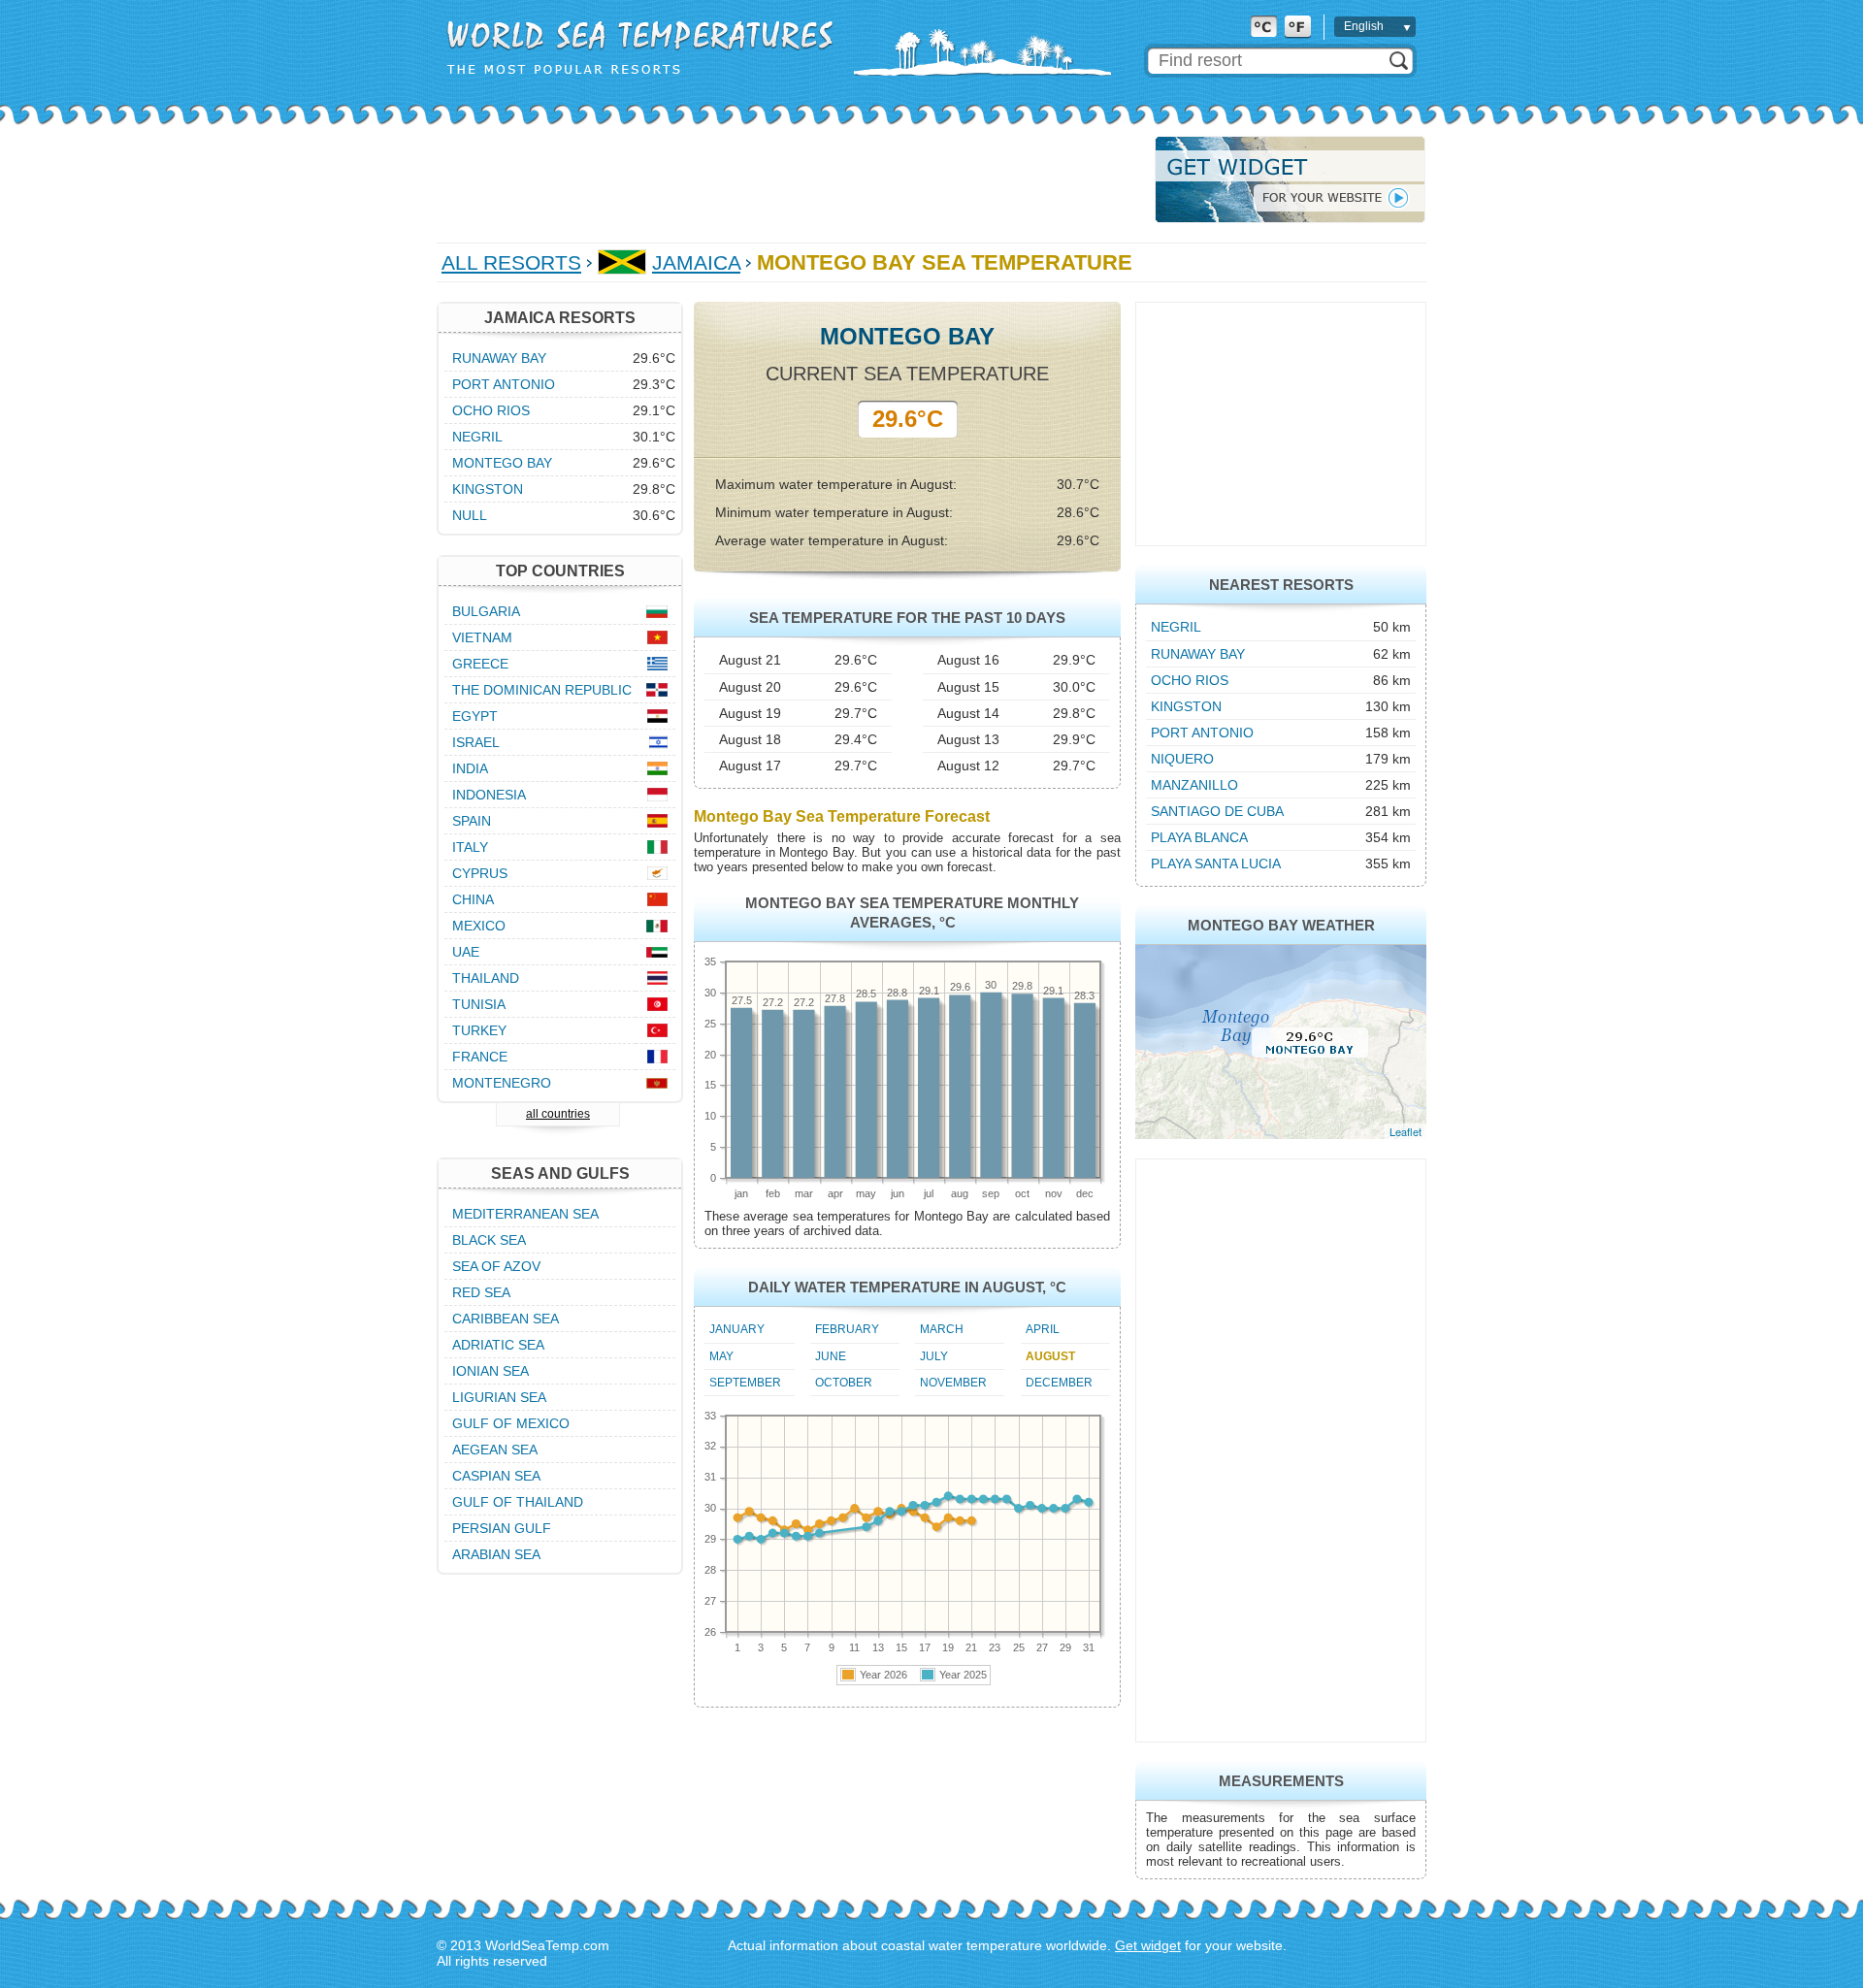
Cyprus (480, 873)
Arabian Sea (496, 1554)
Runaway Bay (1198, 654)
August (1050, 1356)
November (953, 1383)
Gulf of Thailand (518, 1502)
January (737, 1329)
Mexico (479, 926)
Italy (470, 847)
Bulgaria (486, 611)
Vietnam (482, 637)
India (470, 768)
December (1059, 1383)
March (942, 1329)
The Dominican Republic (542, 690)
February (847, 1329)
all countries (558, 1114)
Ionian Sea (490, 1371)
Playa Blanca (1199, 837)
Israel (476, 742)
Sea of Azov (496, 1266)
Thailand (486, 978)
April (1043, 1329)
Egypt (475, 716)
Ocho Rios (1190, 680)
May (721, 1356)
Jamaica (696, 262)
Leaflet (1405, 1131)
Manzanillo (1194, 785)
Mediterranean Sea (525, 1214)
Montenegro (502, 1083)
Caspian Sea (496, 1476)
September (745, 1383)
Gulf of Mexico (511, 1423)
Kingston (1186, 706)
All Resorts (511, 262)
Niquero (1182, 759)
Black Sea (489, 1240)
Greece (480, 664)
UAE (466, 952)
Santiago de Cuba (1217, 811)
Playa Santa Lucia (1216, 864)
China (473, 899)
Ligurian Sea (499, 1397)
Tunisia (479, 1004)
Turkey (479, 1030)
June (831, 1356)
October (844, 1383)
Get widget (1148, 1945)
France (480, 1057)
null (470, 515)
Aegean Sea (495, 1450)
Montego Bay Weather (1281, 925)
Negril (1176, 627)
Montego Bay (502, 463)
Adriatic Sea (498, 1345)
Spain (472, 821)
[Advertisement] (790, 179)
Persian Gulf (502, 1528)
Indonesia (489, 795)
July (934, 1356)
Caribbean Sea (506, 1319)
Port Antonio (1202, 733)
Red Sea (481, 1292)
